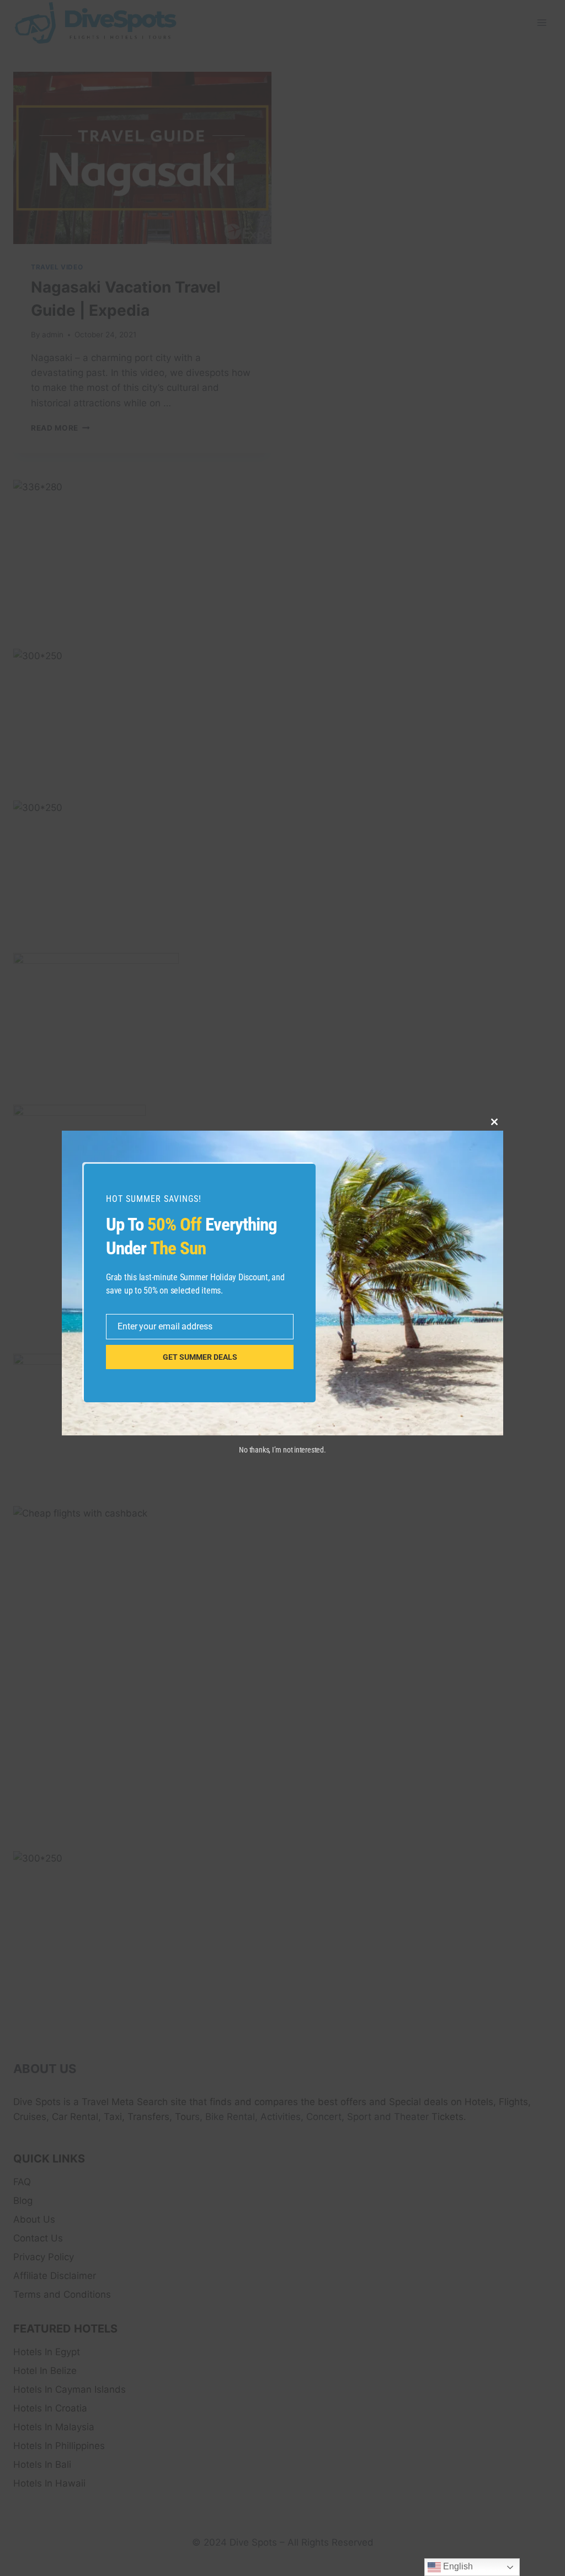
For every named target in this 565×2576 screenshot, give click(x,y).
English (457, 2566)
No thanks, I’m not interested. (282, 1450)
